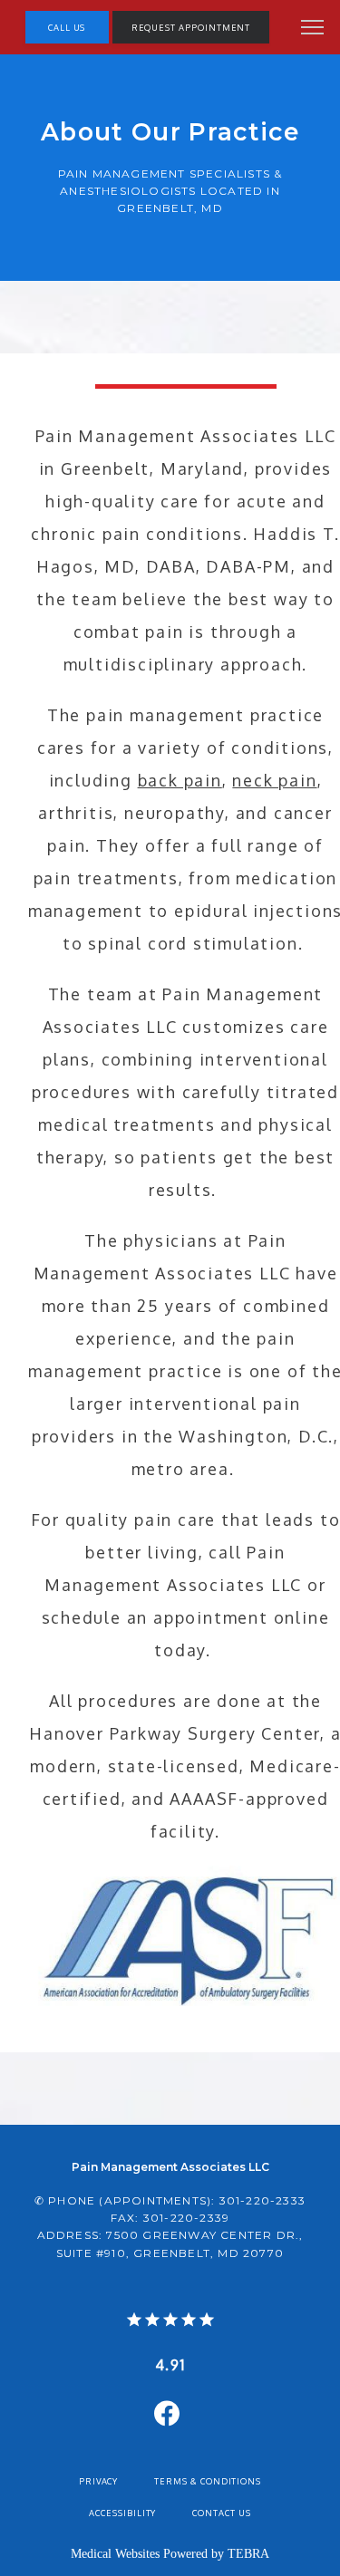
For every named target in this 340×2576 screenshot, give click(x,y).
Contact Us (221, 2513)
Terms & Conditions (208, 2481)
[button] (313, 29)
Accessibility (122, 2513)
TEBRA (248, 2554)
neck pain (274, 780)
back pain (180, 780)
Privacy (99, 2481)
